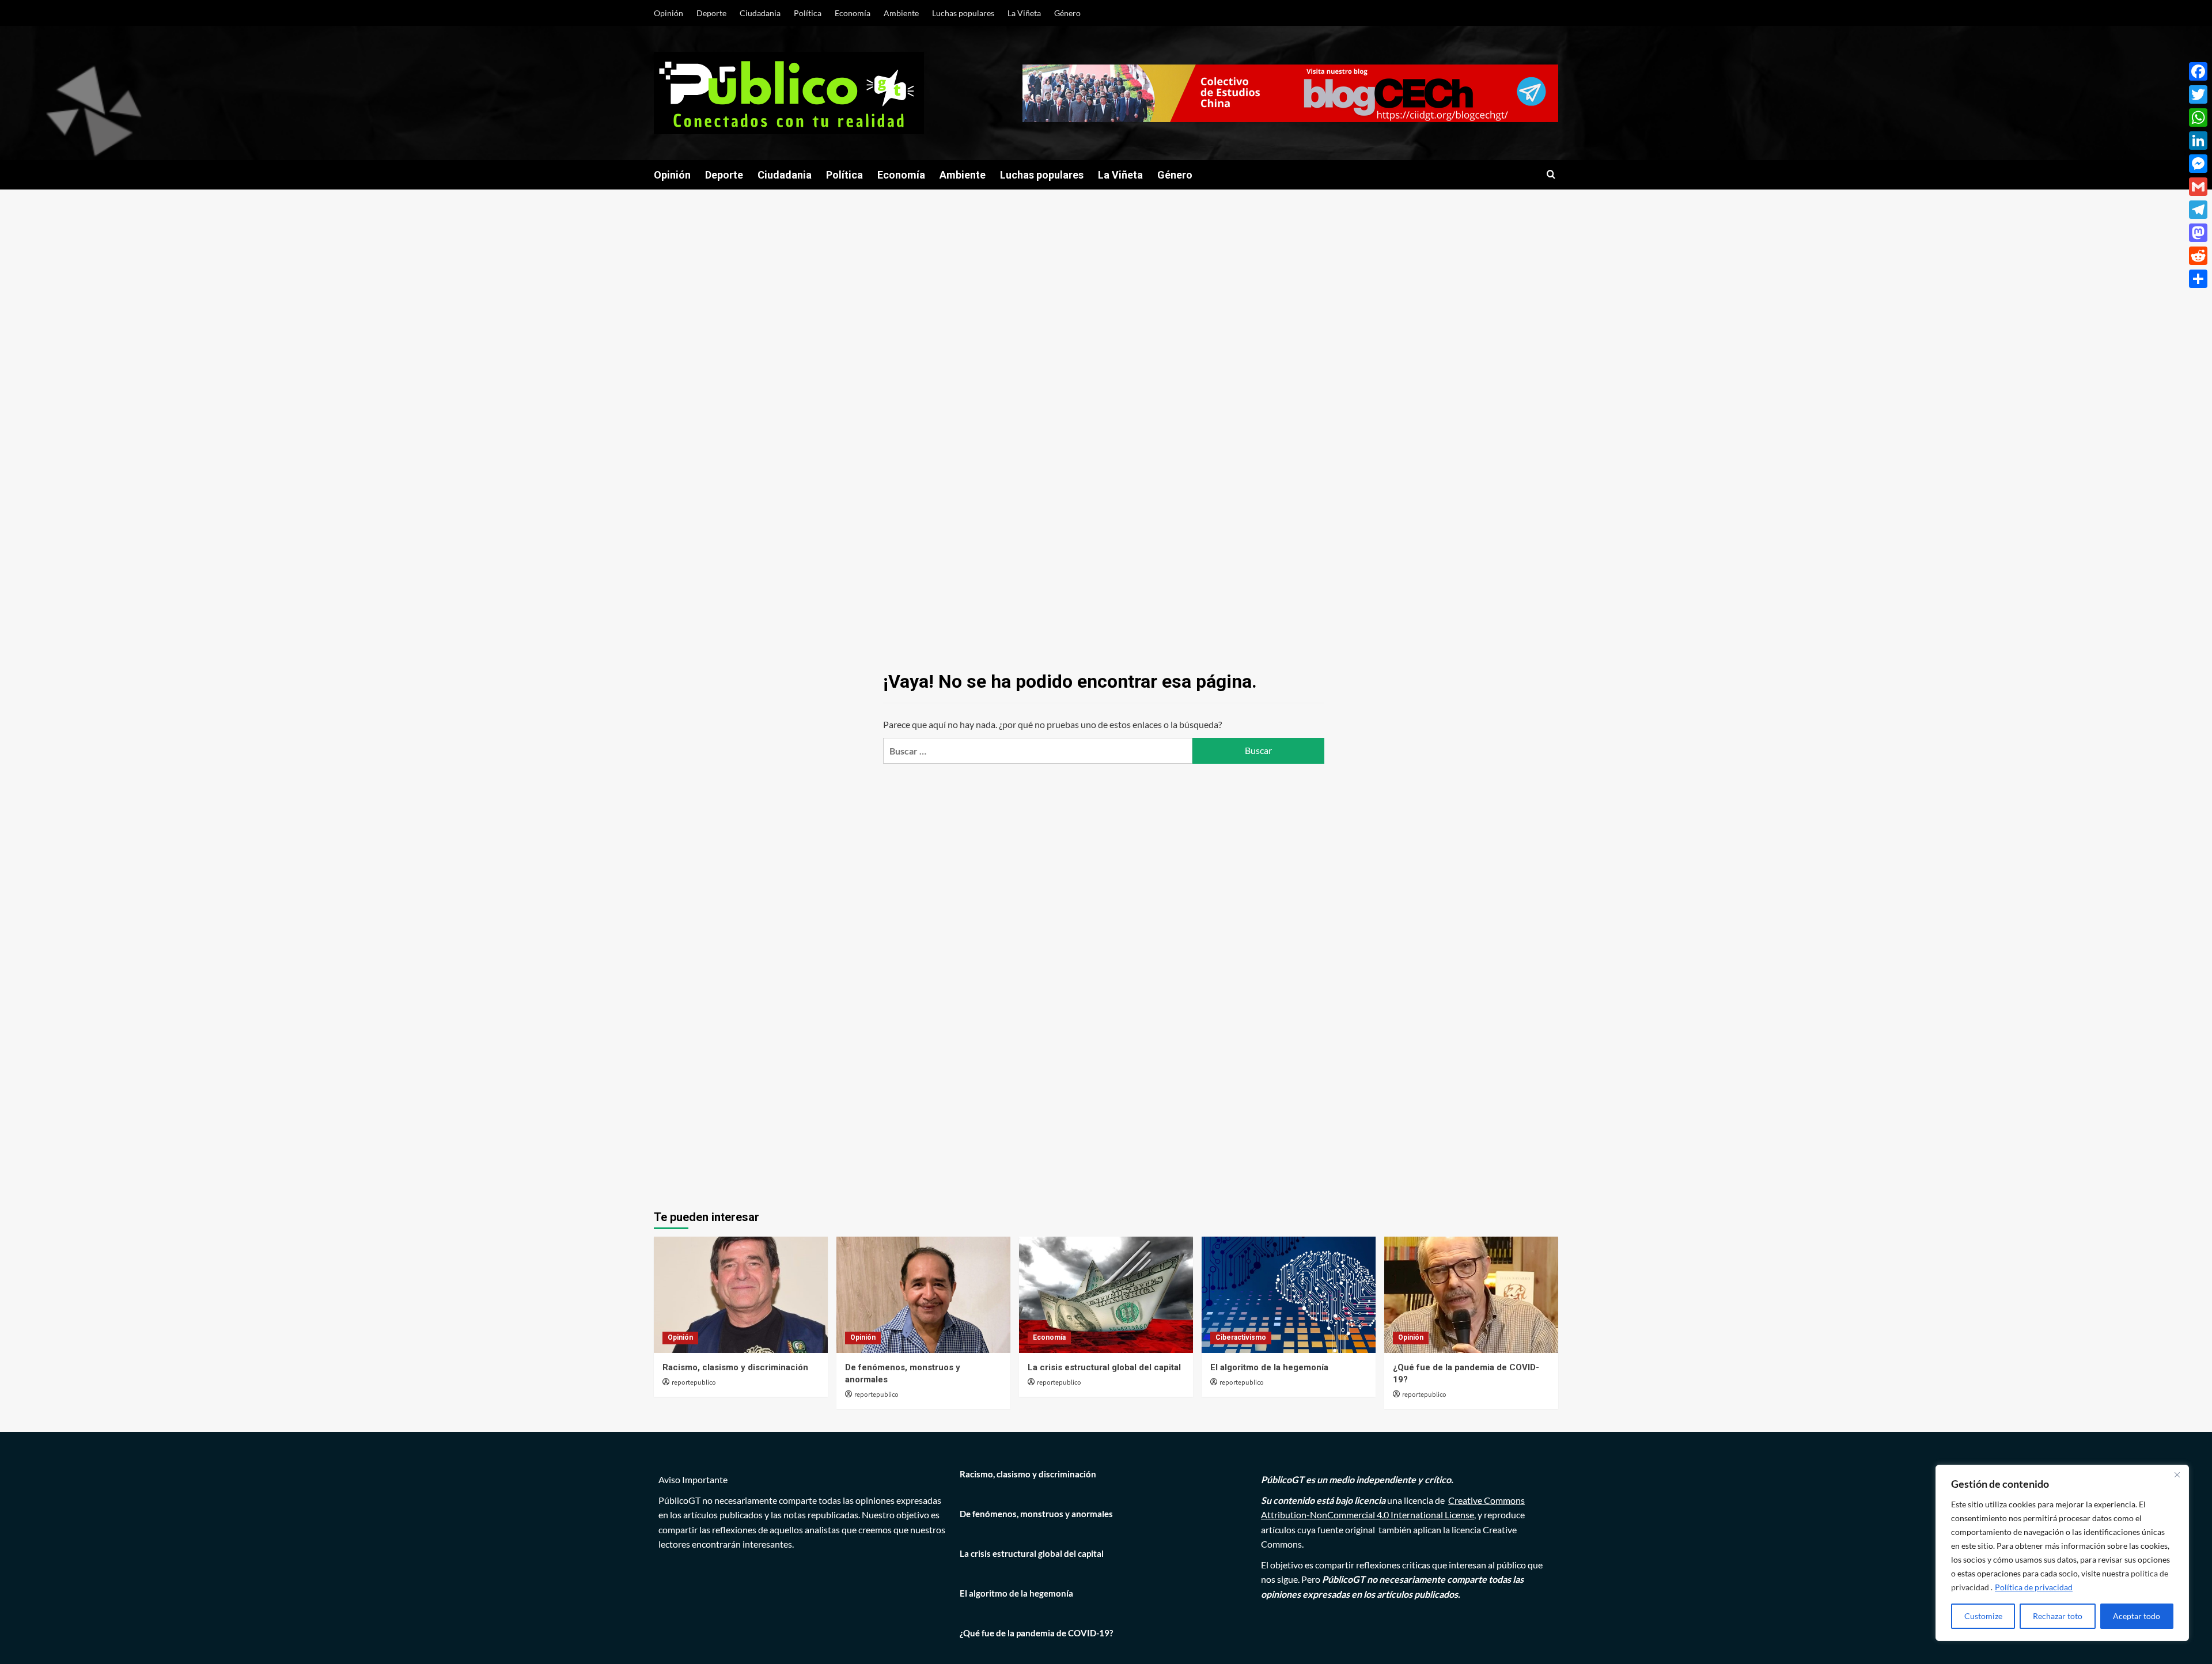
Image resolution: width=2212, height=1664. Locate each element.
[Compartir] (2198, 279)
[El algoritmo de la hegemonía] (1289, 1295)
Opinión (668, 13)
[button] (1551, 175)
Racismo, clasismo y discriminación (735, 1367)
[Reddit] (2198, 256)
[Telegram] (2198, 210)
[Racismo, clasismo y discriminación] (741, 1295)
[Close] (2177, 1475)
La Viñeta (1024, 13)
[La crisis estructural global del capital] (1106, 1295)
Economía (853, 13)
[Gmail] (2198, 187)
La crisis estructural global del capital (1104, 1367)
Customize (1983, 1616)
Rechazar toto (2058, 1616)
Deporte (711, 13)
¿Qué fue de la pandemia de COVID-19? (1036, 1633)
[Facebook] (2198, 71)
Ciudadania (760, 13)
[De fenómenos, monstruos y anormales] (923, 1295)
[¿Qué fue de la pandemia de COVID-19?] (1471, 1295)
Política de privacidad (2034, 1587)
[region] (2062, 1553)
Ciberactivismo (1241, 1337)
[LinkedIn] (2198, 141)
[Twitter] (2198, 94)
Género (1067, 13)
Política (808, 13)
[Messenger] (2198, 164)
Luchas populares (963, 13)
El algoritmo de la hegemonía (1269, 1367)
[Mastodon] (2198, 233)
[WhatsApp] (2198, 117)
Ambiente (901, 13)
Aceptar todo (2137, 1616)
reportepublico (694, 1383)
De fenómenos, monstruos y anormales (1036, 1514)
